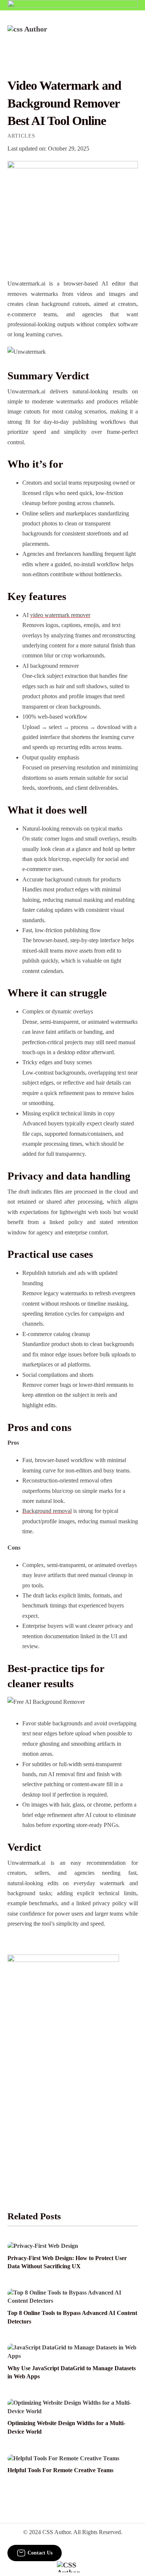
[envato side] (63, 2065)
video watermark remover (60, 615)
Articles (21, 136)
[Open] (133, 35)
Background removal (47, 1511)
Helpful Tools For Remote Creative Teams (60, 2470)
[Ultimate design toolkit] (73, 212)
